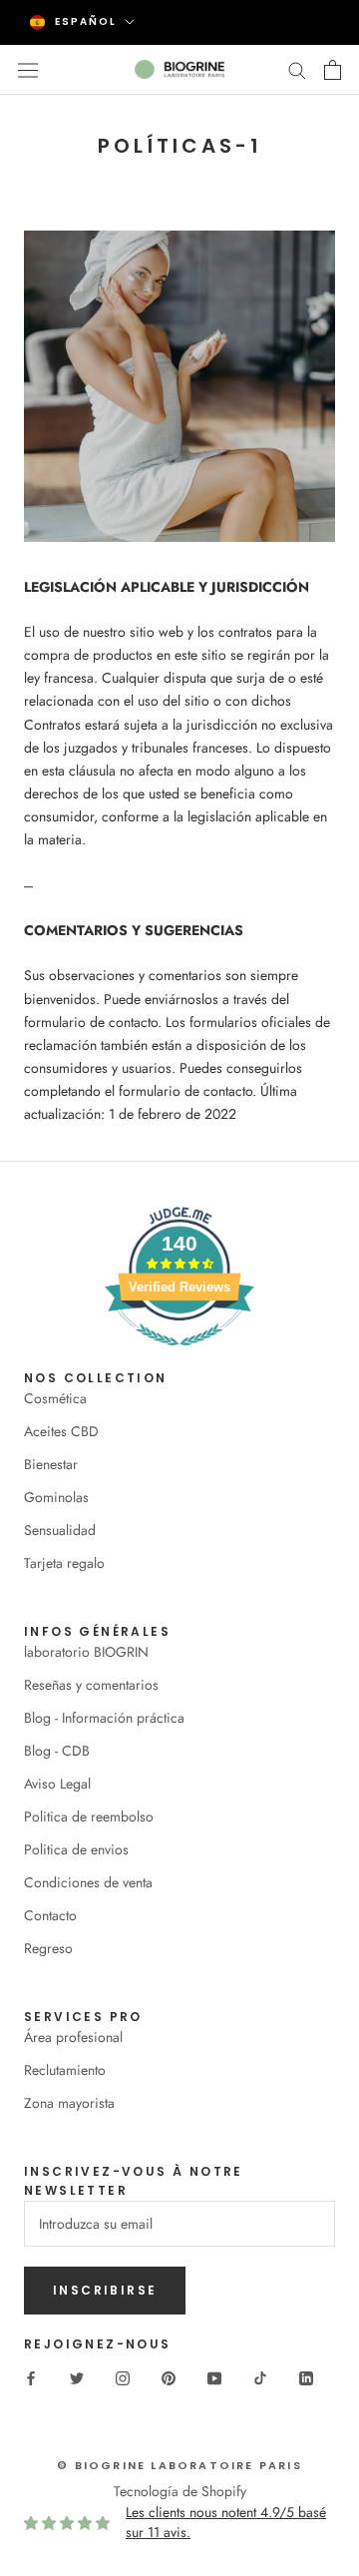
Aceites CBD (61, 1431)
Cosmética (55, 1398)
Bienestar (51, 1464)
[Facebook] (31, 2377)
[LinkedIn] (306, 2377)
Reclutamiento (65, 2070)
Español (86, 21)
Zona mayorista (69, 2103)
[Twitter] (77, 2377)
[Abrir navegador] (28, 69)
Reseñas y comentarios (91, 1685)
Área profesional (73, 2037)
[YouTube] (214, 2377)
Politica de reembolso (89, 1816)
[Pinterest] (169, 2377)
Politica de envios (76, 1849)
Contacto (50, 1915)
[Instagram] (123, 2377)
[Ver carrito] (333, 70)
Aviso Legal (57, 1784)
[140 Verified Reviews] (179, 1356)
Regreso (48, 1948)
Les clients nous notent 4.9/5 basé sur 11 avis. (226, 2522)
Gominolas (56, 1497)
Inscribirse (105, 2290)
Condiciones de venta (88, 1882)
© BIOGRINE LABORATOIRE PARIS (179, 2465)
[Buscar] (297, 69)
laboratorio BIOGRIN (86, 1652)
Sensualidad (60, 1530)
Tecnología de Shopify (180, 2491)
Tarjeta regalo (64, 1563)
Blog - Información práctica (104, 1718)
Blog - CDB (57, 1751)
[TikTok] (260, 2377)
